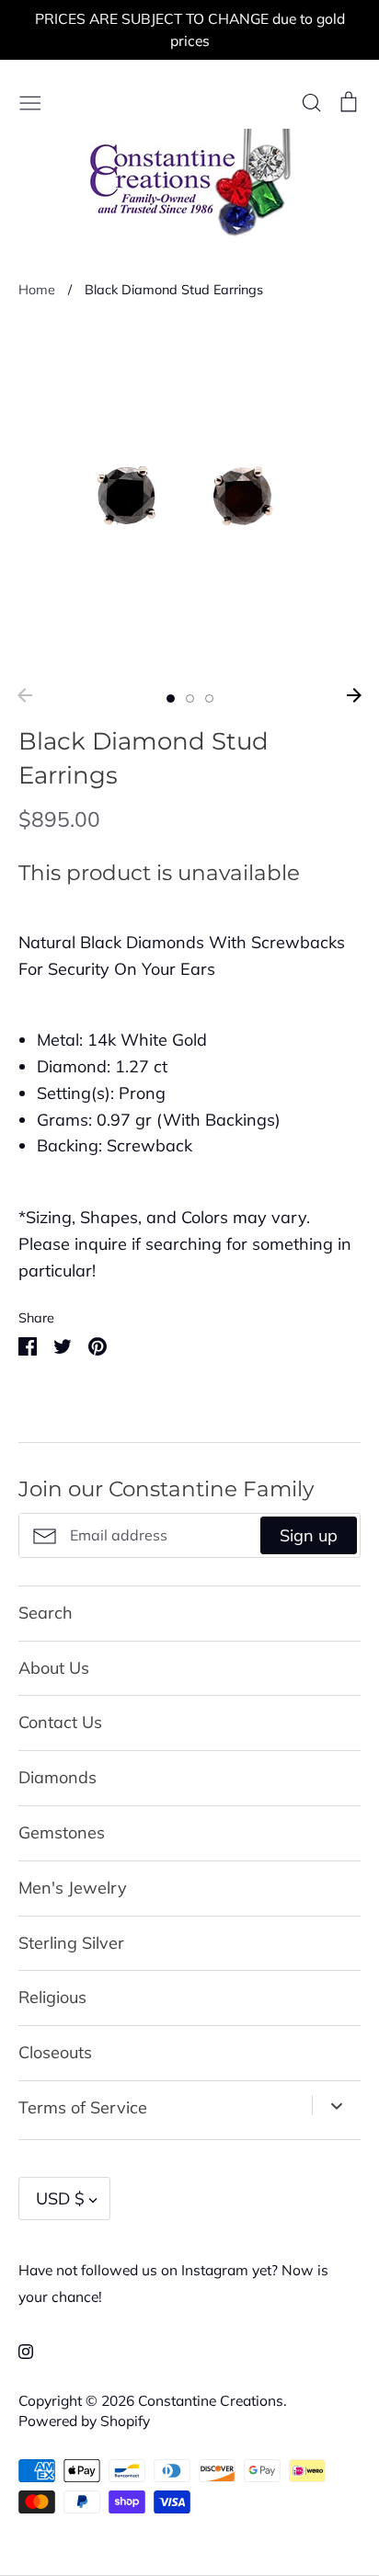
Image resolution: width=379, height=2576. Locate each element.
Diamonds (57, 1777)
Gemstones (62, 1832)
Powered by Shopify (84, 2421)
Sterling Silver (71, 1943)
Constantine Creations (211, 2400)
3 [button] (209, 698)
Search (46, 1613)
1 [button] (171, 698)
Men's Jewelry (73, 1888)
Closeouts (55, 2052)
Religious (52, 1997)
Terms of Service (83, 2107)
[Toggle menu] (30, 101)
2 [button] (190, 698)
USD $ (60, 2198)
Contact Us (60, 1722)
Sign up (309, 1535)
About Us (54, 1668)
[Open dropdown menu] (336, 2105)
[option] (189, 499)
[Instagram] (19, 2349)
